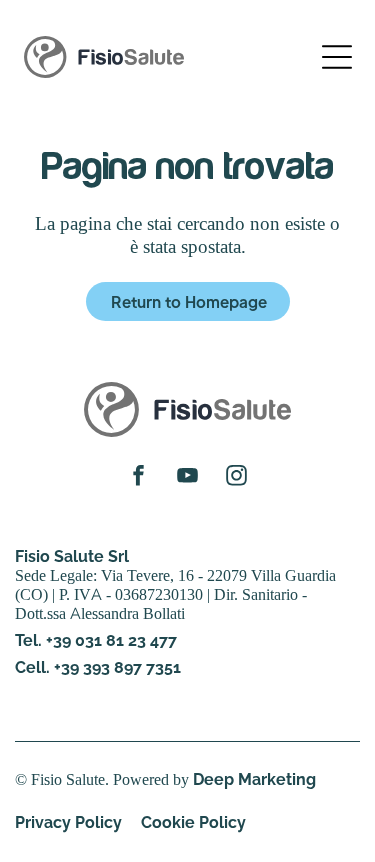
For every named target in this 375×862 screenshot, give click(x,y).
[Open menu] (337, 57)
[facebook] (138, 478)
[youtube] (187, 478)
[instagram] (236, 478)
